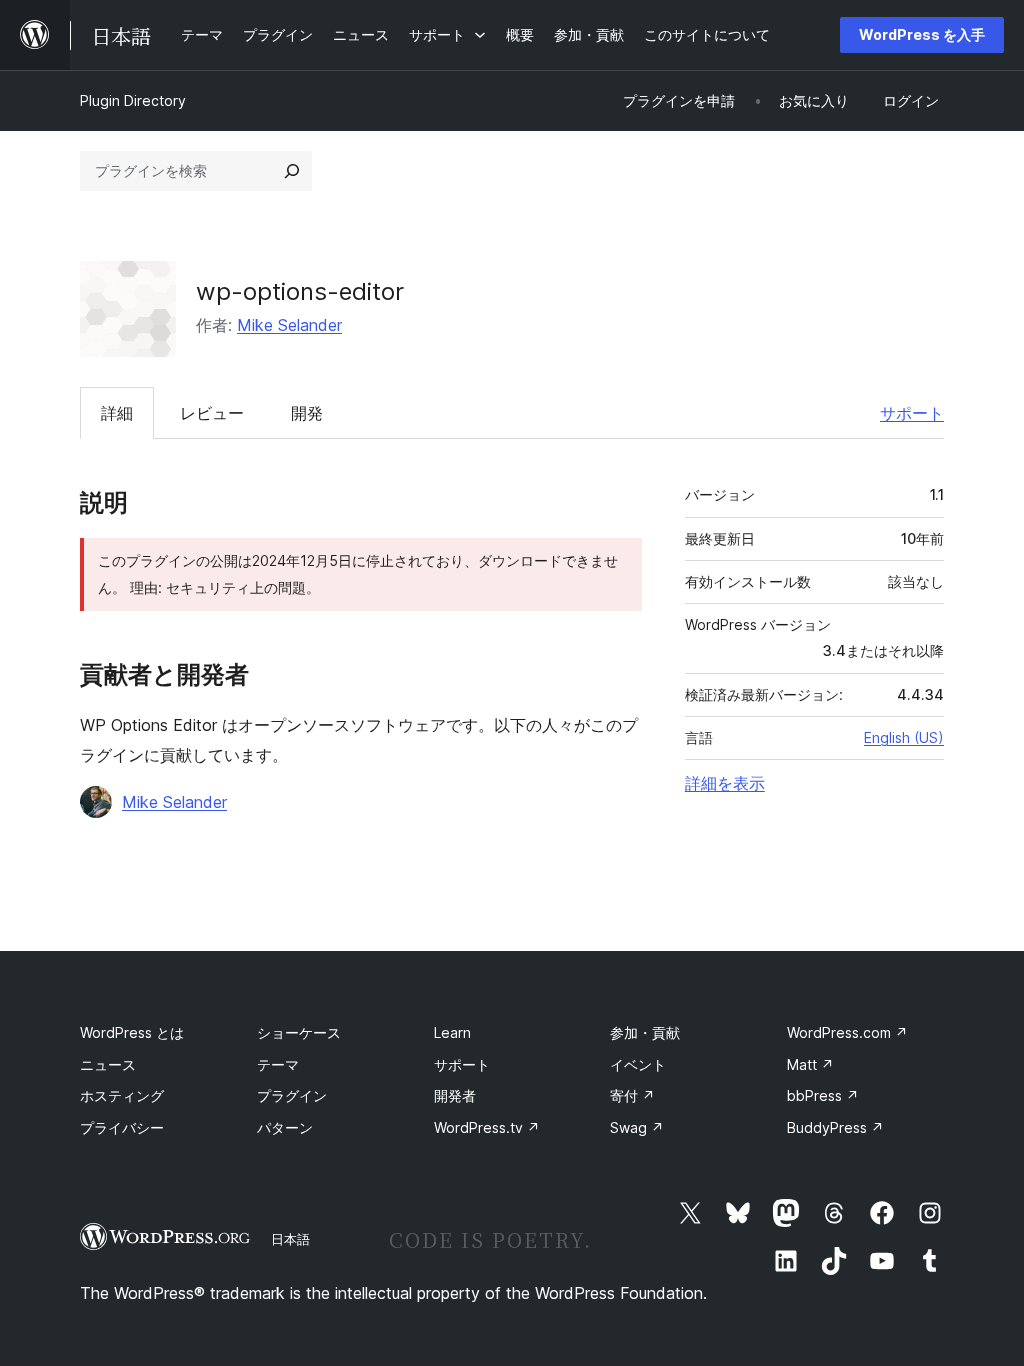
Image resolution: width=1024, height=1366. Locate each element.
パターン (285, 1127)
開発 (307, 413)
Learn (452, 1032)
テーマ (278, 1064)
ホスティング (122, 1095)
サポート (912, 413)
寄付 (632, 1095)
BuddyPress (835, 1127)
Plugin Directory (133, 100)
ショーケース (299, 1032)
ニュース (108, 1064)
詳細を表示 (725, 783)
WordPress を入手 (922, 34)
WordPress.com (847, 1032)
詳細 (117, 413)
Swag (637, 1127)
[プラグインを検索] (292, 171)
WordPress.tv (487, 1127)
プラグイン (292, 1095)
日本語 (290, 1239)
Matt (810, 1064)
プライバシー (122, 1127)
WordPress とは (132, 1032)
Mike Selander (289, 325)
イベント (638, 1064)
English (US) (904, 737)
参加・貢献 (645, 1032)
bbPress (823, 1095)
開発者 (455, 1095)
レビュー (212, 413)
